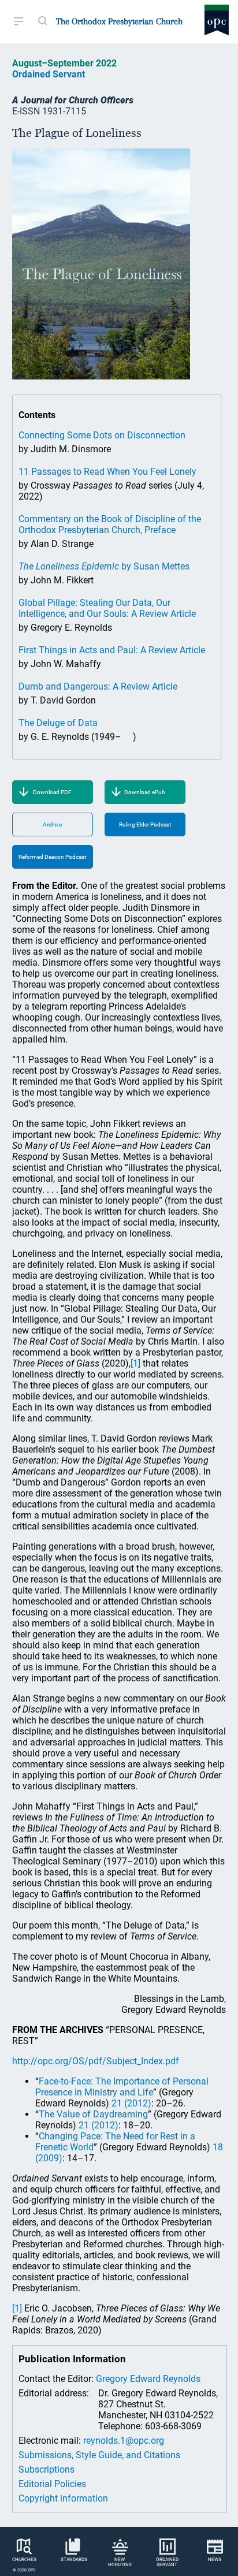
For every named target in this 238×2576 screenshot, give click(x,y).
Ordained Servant (49, 74)
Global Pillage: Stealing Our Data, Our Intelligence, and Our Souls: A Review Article (107, 608)
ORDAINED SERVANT (167, 2562)
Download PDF (52, 792)
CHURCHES (24, 2560)
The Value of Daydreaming (93, 2114)
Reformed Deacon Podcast (52, 857)
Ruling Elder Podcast (145, 824)
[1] (135, 1363)
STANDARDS (74, 2560)
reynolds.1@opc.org (124, 2441)
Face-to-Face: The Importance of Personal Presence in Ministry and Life (122, 2087)
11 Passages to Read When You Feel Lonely (107, 472)
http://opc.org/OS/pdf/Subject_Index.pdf (96, 2061)
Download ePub (145, 792)
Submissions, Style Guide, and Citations (99, 2455)
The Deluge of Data (58, 723)
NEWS (215, 2560)
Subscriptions (47, 2469)
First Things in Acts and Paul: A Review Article (112, 650)
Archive (52, 824)
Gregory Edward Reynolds (148, 2379)
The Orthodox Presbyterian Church (119, 21)
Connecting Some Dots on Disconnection (102, 435)
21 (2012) (131, 2103)
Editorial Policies (52, 2484)
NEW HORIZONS (120, 2562)
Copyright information (63, 2498)
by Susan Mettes (104, 566)
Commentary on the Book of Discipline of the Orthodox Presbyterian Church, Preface (110, 524)
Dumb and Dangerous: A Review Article (98, 686)
